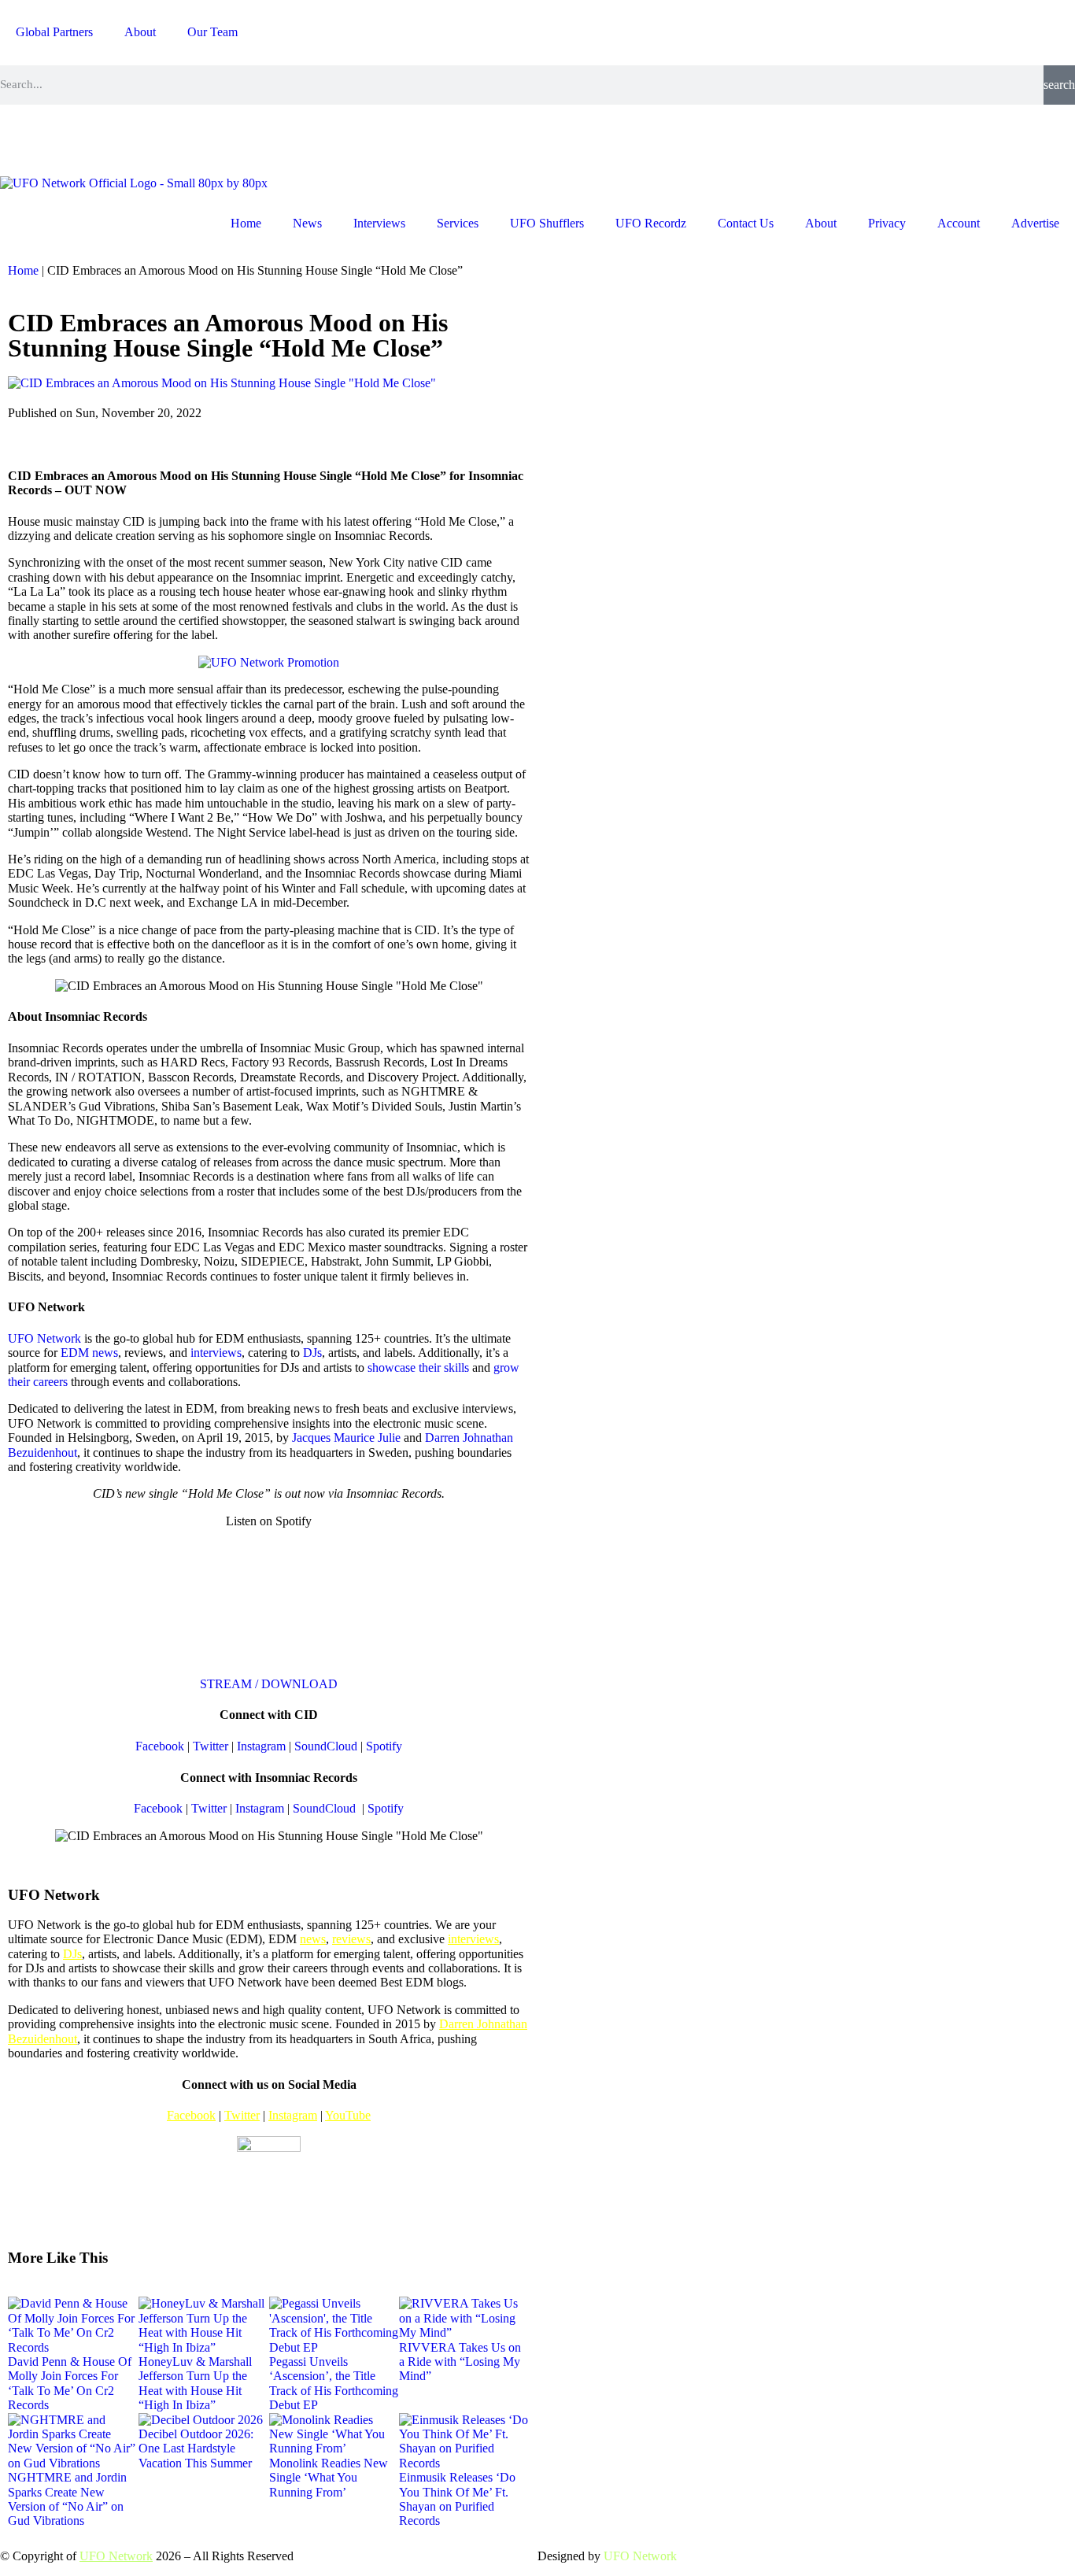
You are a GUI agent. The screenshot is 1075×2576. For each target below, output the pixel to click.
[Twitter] (105, 139)
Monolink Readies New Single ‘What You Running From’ (329, 2478)
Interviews (379, 223)
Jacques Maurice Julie (346, 1438)
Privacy (887, 223)
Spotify (384, 1746)
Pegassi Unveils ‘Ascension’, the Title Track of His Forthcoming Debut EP (334, 2383)
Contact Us (746, 223)
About (140, 32)
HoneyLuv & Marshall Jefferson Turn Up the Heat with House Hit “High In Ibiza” (195, 2383)
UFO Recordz (651, 223)
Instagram (261, 1746)
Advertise (1035, 223)
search (1059, 85)
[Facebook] (62, 139)
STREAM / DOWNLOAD (269, 1684)
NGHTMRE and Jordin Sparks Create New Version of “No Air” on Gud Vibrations (67, 2499)
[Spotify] (147, 139)
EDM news (89, 1353)
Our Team (212, 32)
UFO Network (44, 1338)
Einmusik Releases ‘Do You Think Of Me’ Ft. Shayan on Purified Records (457, 2499)
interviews (216, 1353)
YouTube (348, 2115)
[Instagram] (20, 139)
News (307, 223)
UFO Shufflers (547, 223)
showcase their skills (418, 1367)
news (313, 1939)
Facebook (160, 1746)
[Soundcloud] (190, 139)
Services (458, 223)
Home (246, 223)
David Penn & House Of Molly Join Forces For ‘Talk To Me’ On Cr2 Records (70, 2383)
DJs (312, 1353)
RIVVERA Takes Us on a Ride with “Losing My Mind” (460, 2362)
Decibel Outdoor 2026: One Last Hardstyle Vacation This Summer (196, 2448)
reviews (351, 1939)
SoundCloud (326, 1746)
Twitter (211, 1746)
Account (959, 223)
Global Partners (54, 32)
